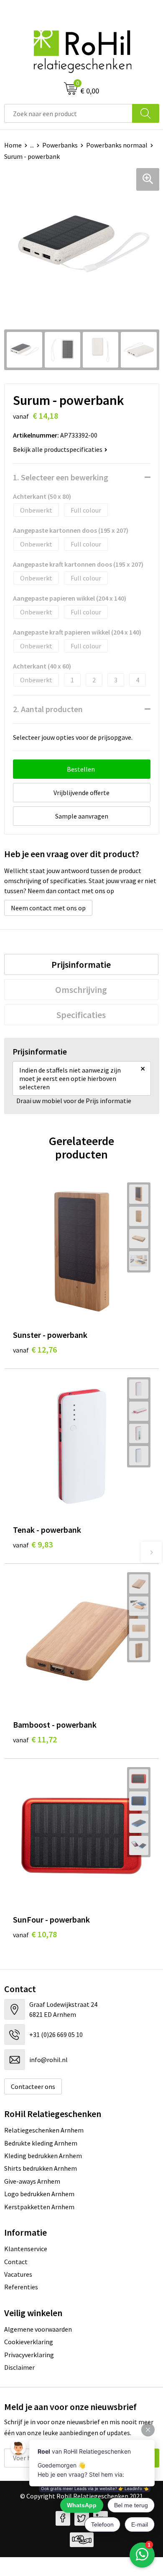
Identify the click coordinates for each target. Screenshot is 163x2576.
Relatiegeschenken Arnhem (44, 2130)
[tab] (81, 964)
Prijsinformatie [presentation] (81, 964)
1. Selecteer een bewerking (61, 477)
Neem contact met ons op (48, 908)
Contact (16, 2262)
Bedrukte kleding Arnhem (41, 2143)
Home (13, 145)
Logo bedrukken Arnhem (39, 2194)
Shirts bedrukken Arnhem (41, 2168)
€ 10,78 (35, 1934)
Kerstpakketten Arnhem (39, 2207)
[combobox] (68, 113)
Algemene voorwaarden (38, 2329)
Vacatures (18, 2274)
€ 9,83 (33, 1544)
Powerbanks (60, 145)
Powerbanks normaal (117, 145)
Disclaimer (19, 2367)
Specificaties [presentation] (81, 1015)
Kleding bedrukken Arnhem (43, 2156)
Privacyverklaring (29, 2355)
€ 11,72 (35, 1739)
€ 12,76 (35, 1349)
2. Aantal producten (48, 709)
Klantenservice (26, 2249)
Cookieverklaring (29, 2342)
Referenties (21, 2287)
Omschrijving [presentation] (81, 990)
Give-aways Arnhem (32, 2181)
